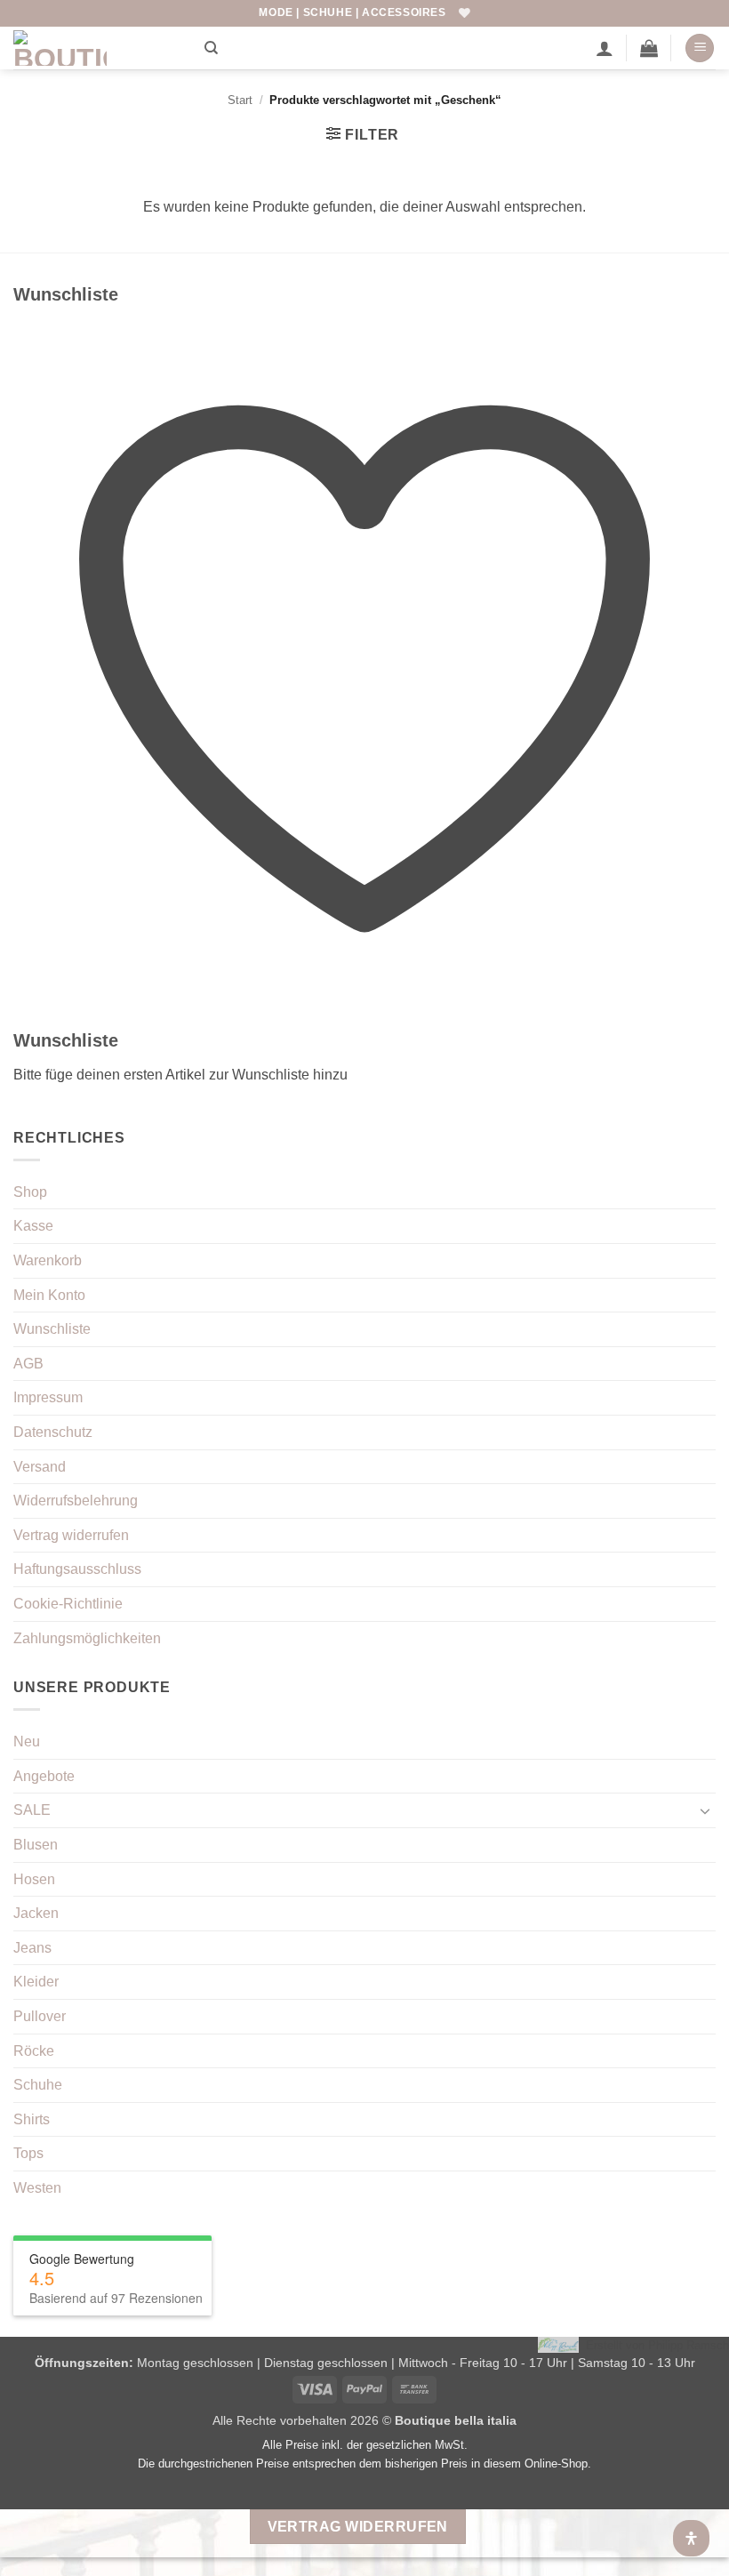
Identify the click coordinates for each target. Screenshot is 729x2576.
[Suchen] (211, 48)
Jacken (36, 1913)
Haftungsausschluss (77, 1569)
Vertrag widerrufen (71, 1535)
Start (240, 100)
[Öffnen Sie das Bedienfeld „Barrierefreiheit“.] (691, 2538)
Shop (30, 1192)
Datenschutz (53, 1432)
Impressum (48, 1397)
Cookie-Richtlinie (68, 1604)
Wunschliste (52, 1329)
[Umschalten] (705, 1810)
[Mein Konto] (605, 48)
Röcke (34, 2051)
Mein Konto (49, 1295)
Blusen (36, 1845)
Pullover (40, 2016)
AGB (28, 1364)
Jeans (32, 1948)
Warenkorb (48, 1260)
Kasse (33, 1226)
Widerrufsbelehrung (76, 1501)
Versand (40, 1467)
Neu (27, 1741)
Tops (28, 2153)
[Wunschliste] (465, 13)
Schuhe (38, 2085)
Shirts (32, 2119)
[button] (649, 48)
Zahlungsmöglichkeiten (87, 1638)
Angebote (44, 1776)
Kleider (36, 1982)
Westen (37, 2188)
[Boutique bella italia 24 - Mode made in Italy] (102, 48)
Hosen (34, 1879)
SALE (32, 1810)
